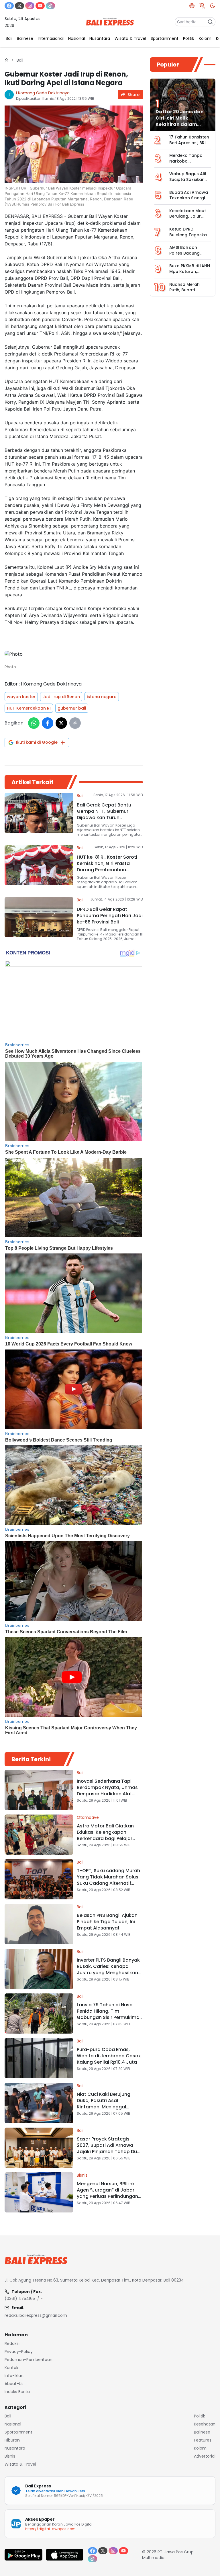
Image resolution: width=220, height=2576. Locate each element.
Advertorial (205, 2456)
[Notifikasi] (202, 6)
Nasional (13, 2424)
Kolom (200, 2448)
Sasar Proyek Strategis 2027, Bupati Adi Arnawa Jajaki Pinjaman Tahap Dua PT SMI (108, 2148)
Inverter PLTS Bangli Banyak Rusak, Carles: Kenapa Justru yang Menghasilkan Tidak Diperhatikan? (108, 1969)
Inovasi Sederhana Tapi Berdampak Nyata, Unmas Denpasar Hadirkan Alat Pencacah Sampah (107, 1791)
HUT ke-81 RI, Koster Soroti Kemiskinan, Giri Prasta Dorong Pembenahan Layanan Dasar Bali (107, 867)
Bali (20, 60)
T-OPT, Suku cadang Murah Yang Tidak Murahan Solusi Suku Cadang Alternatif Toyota (108, 1880)
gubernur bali (72, 708)
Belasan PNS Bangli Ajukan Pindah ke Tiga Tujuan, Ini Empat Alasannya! (107, 1922)
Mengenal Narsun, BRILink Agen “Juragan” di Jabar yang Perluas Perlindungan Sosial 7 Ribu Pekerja (107, 2193)
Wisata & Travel (20, 2464)
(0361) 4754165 (20, 2298)
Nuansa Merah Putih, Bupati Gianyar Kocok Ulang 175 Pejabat (188, 293)
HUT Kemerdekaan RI (29, 708)
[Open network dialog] (192, 6)
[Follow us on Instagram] (30, 6)
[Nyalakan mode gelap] (213, 6)
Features (203, 2440)
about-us (14, 2384)
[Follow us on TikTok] (50, 6)
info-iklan (14, 2376)
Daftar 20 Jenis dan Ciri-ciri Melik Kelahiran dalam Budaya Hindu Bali (180, 121)
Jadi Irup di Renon (61, 697)
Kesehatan (205, 2424)
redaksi (12, 2343)
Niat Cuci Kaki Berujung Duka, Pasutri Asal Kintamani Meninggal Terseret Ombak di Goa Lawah (104, 2107)
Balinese (202, 2432)
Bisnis (82, 2175)
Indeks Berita (17, 2392)
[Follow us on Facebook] (9, 6)
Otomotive (88, 1817)
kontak (11, 2368)
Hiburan (12, 2440)
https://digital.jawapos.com (50, 2529)
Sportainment (18, 2432)
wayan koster (21, 697)
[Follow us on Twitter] (19, 6)
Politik (200, 2416)
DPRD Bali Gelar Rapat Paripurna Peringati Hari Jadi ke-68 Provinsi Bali (110, 916)
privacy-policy (19, 2352)
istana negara (102, 697)
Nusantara (15, 2448)
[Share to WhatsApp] (34, 723)
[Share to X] (61, 723)
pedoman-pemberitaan (29, 2360)
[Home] (7, 60)
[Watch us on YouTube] (40, 6)
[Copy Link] (75, 723)
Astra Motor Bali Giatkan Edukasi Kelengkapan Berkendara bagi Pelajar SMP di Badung (105, 1835)
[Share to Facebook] (48, 723)
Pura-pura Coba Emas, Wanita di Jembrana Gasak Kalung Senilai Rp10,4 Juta (109, 2056)
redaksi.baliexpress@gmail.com (36, 2315)
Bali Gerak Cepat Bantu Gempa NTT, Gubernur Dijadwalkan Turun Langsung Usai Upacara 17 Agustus (107, 818)
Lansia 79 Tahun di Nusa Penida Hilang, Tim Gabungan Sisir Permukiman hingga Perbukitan (110, 2014)
